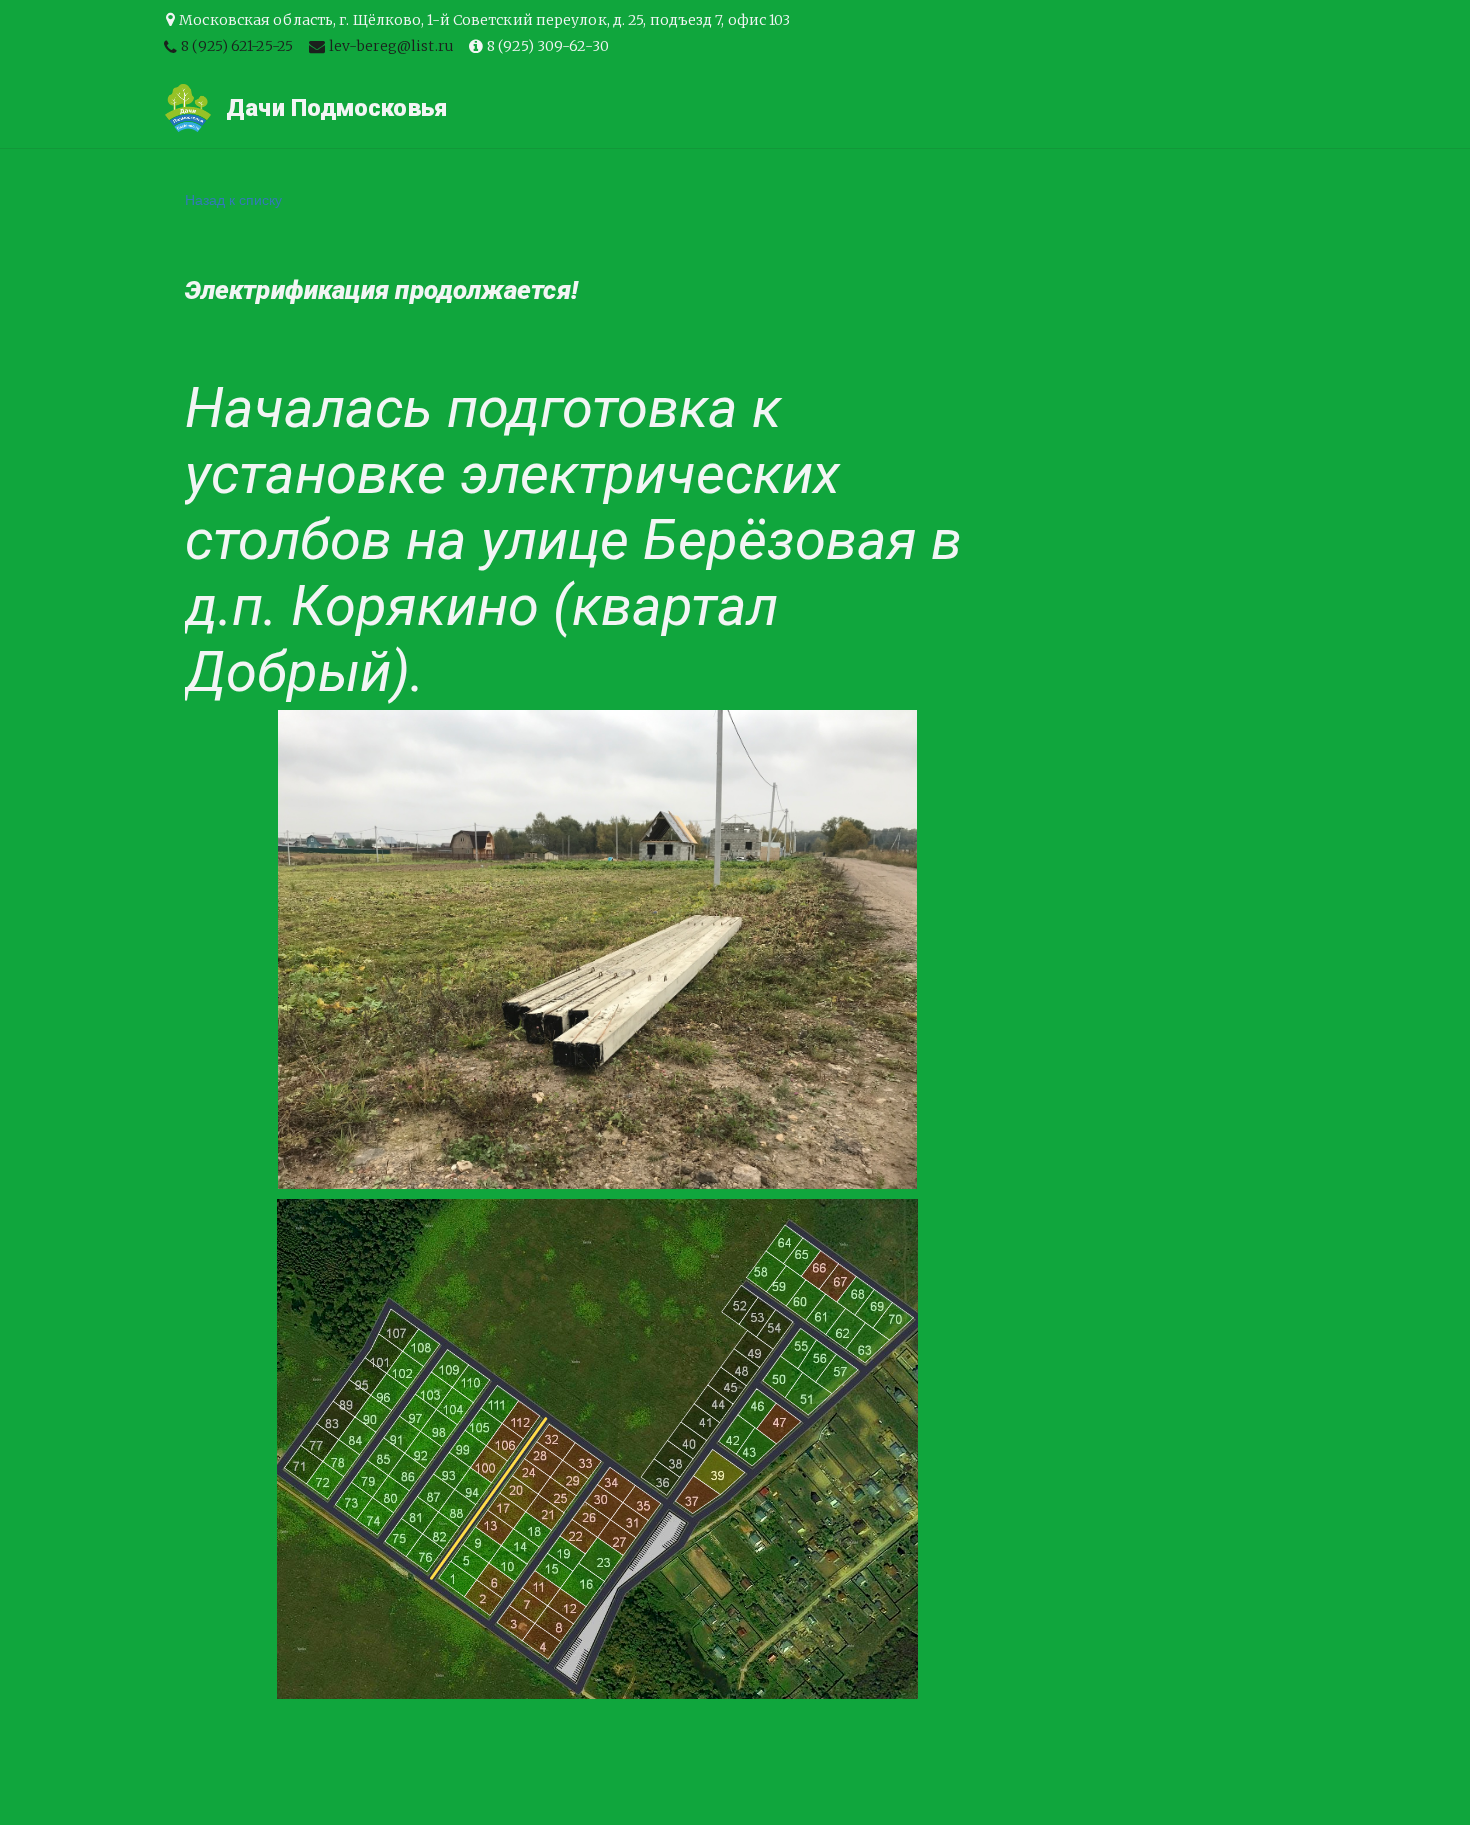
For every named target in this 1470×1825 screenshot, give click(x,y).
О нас (1045, 108)
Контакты (936, 108)
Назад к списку (233, 199)
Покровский (153, 108)
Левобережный (317, 108)
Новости (1150, 108)
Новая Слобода (781, 108)
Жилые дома (485, 108)
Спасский (627, 108)
